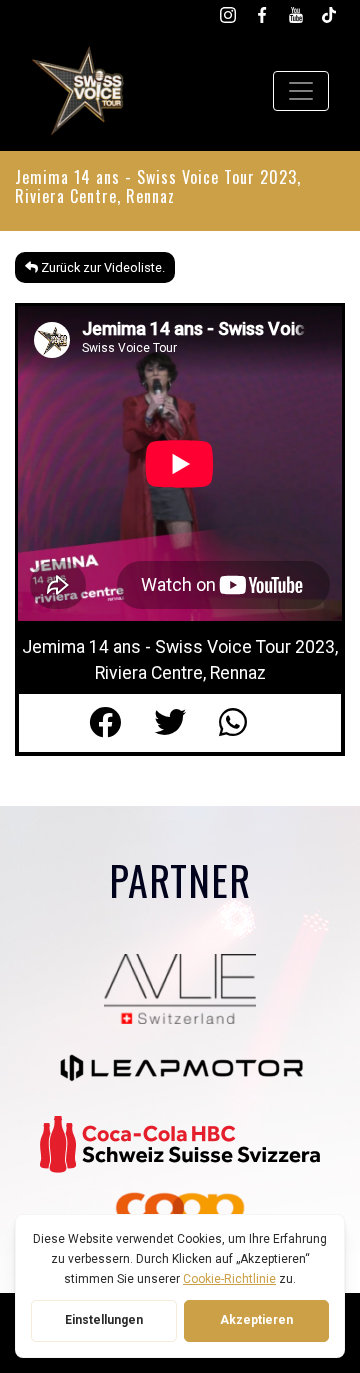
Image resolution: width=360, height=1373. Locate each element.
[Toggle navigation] (301, 91)
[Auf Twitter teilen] (186, 723)
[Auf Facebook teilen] (121, 723)
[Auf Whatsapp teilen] (245, 723)
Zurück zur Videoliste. (101, 267)
